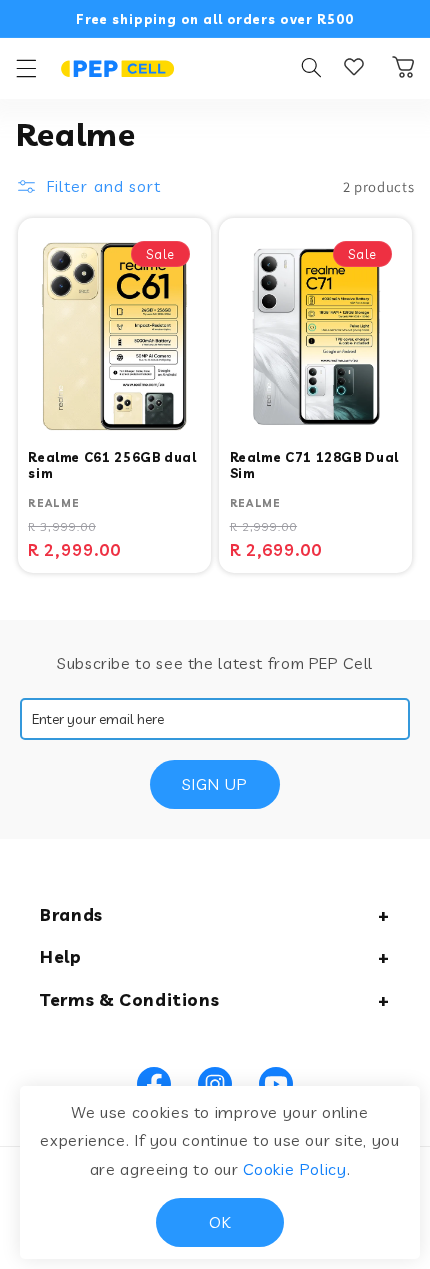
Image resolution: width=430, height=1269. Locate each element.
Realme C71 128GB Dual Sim (314, 465)
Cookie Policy (294, 1169)
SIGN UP (215, 784)
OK (220, 1222)
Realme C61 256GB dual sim (112, 465)
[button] (26, 68)
